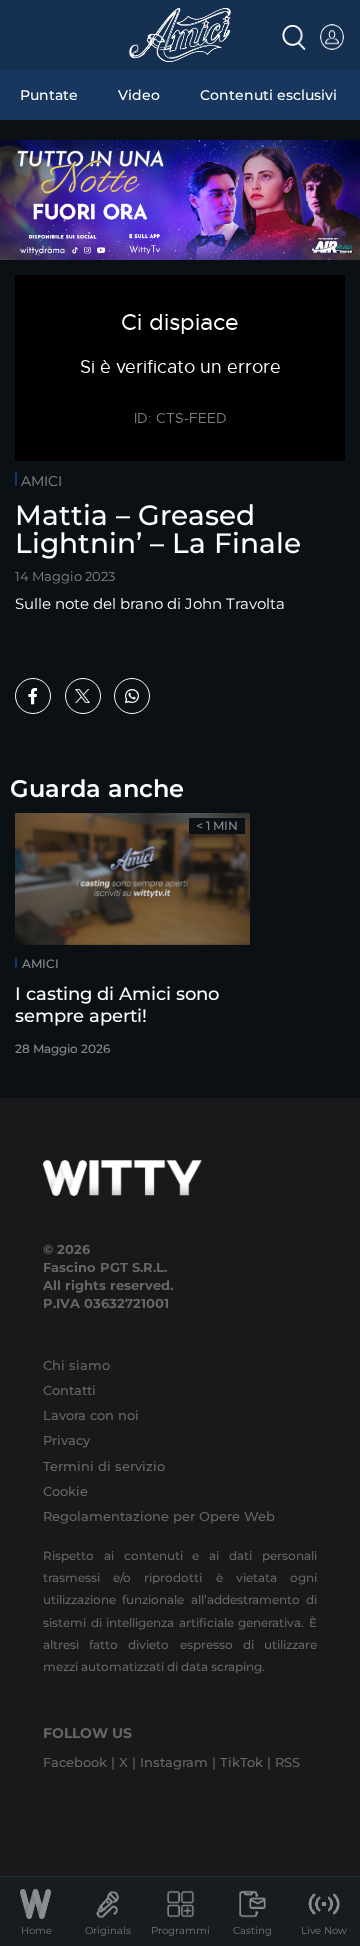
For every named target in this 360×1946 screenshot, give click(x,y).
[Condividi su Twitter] (83, 696)
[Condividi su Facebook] (33, 696)
